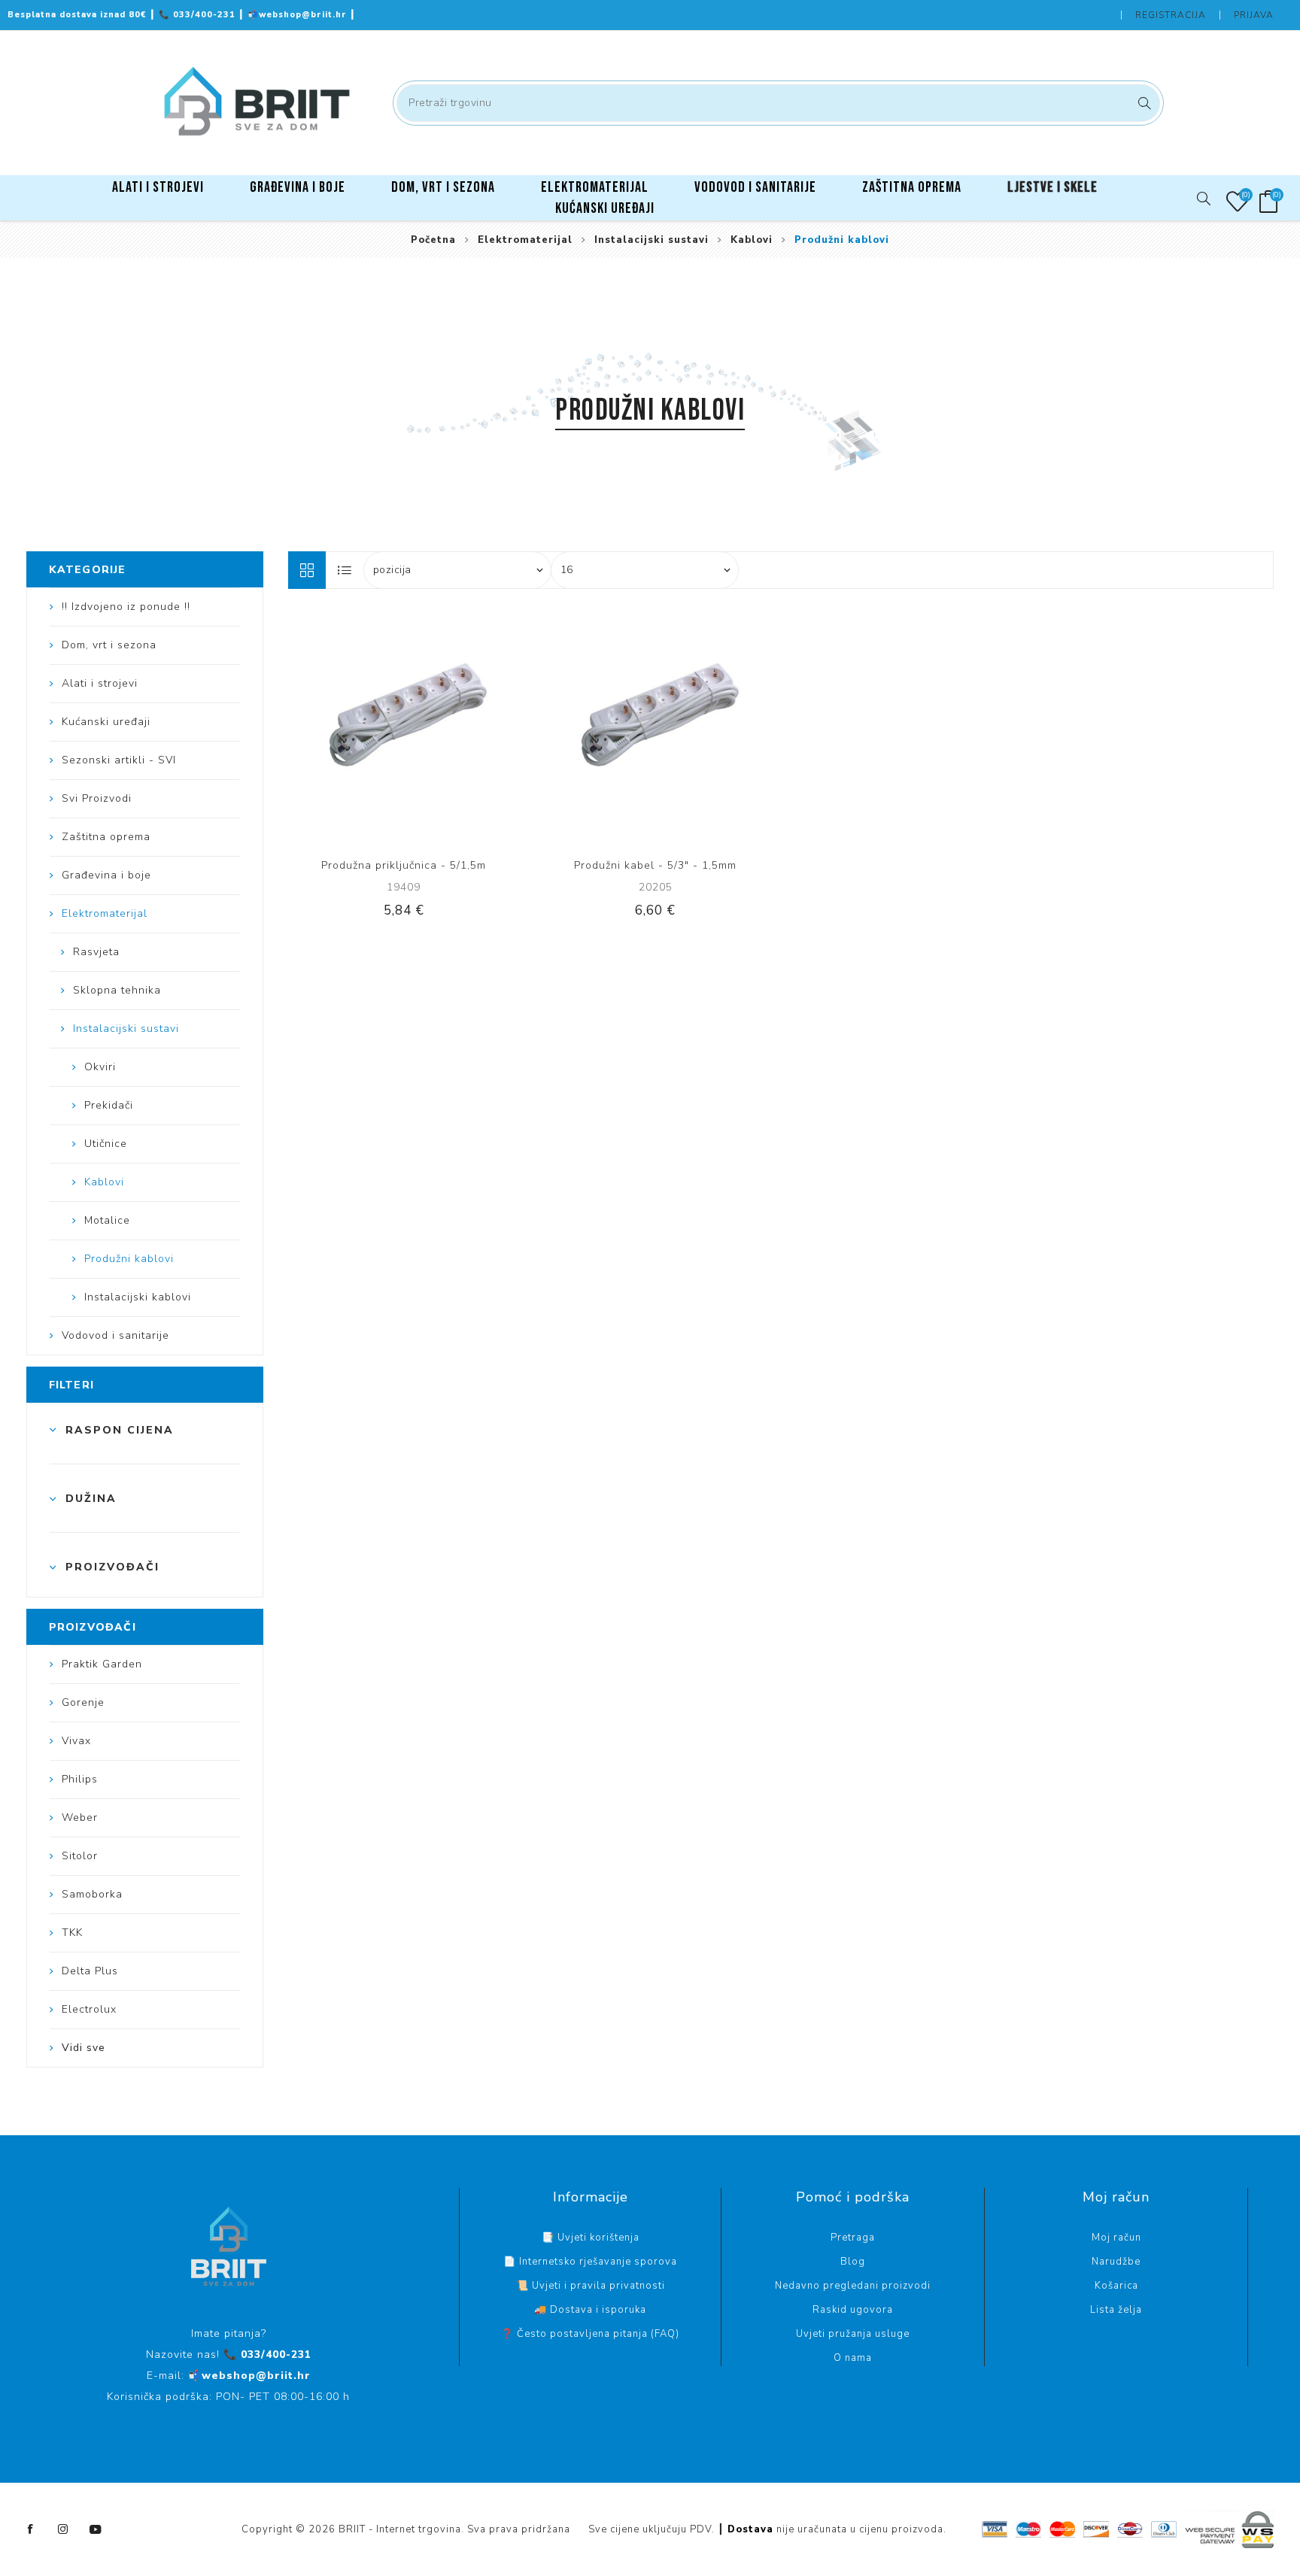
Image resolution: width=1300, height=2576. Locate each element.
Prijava (1254, 15)
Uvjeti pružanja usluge (853, 2334)
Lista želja (1116, 2310)
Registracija (1171, 15)
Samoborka (92, 1894)
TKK (72, 1933)
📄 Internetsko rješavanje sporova (590, 2262)
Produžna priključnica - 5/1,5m (404, 865)
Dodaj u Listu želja (419, 727)
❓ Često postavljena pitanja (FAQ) (590, 2334)
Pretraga (1142, 103)
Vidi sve (84, 2048)
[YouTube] (96, 2529)
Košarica (1116, 2286)
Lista (345, 570)
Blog (853, 2262)
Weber (80, 1817)
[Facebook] (31, 2529)
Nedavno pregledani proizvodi (853, 2286)
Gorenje (83, 1702)
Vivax (76, 1741)
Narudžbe (1116, 2262)
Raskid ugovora (853, 2310)
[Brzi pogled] (357, 727)
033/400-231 (199, 15)
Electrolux (89, 2009)
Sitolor (80, 1856)
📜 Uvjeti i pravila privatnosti (591, 2286)
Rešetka (307, 570)
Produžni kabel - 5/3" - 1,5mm (655, 865)
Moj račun (1116, 2238)
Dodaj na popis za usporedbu (388, 727)
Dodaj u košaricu (450, 727)
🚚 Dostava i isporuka (590, 2310)
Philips (80, 1779)
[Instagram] (63, 2529)
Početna (433, 240)
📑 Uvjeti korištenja (591, 2238)
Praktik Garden (102, 1664)
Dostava (750, 2529)
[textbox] (778, 103)
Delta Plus (90, 1971)
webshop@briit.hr (299, 15)
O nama (853, 2358)
